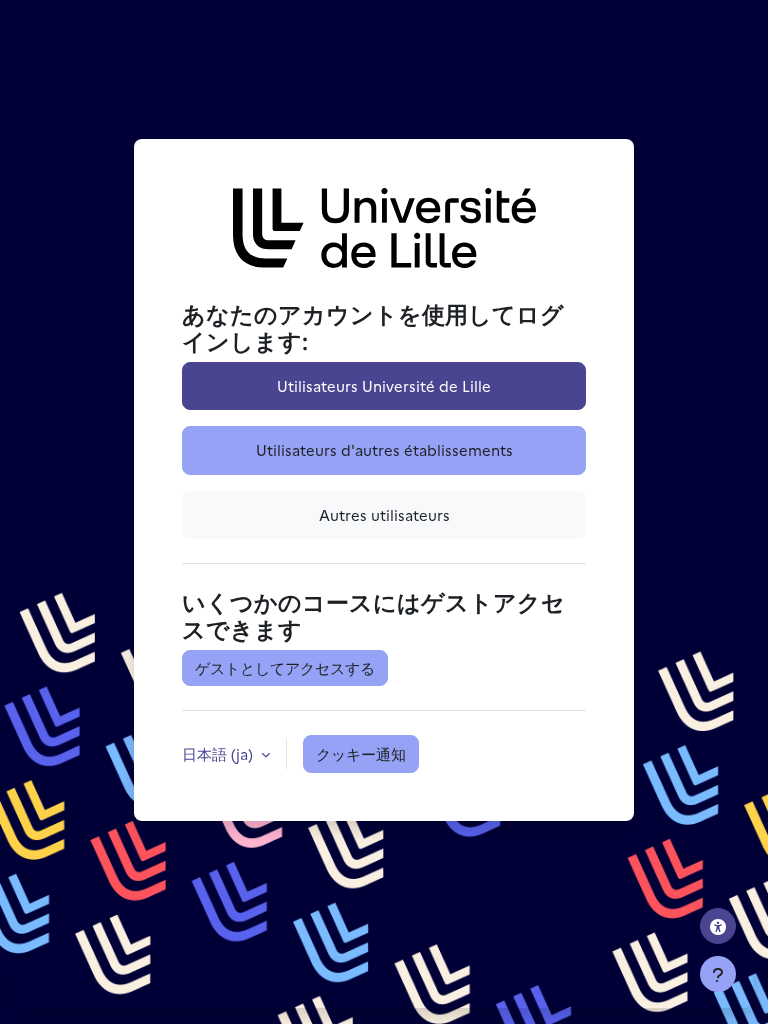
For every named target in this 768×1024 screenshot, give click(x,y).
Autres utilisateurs (384, 514)
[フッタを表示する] (718, 974)
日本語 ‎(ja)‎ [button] (219, 753)
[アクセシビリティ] (718, 926)
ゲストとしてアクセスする (285, 667)
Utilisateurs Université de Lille (384, 385)
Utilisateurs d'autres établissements (384, 449)
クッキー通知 (361, 753)
